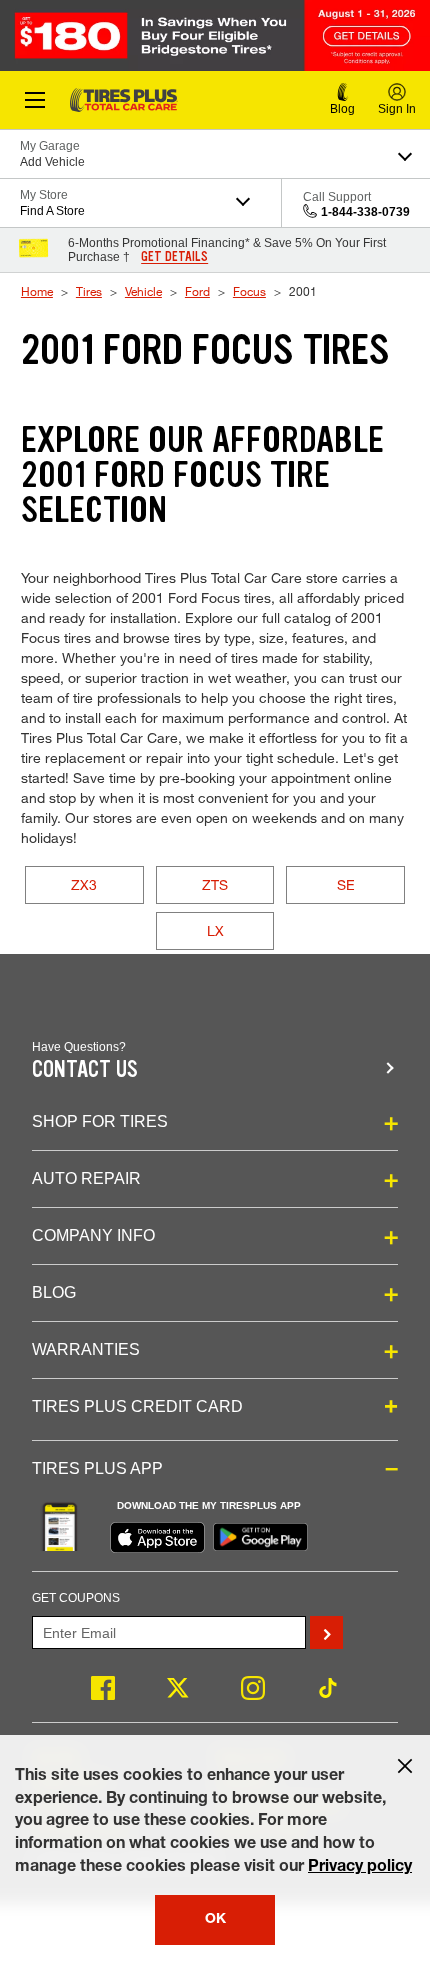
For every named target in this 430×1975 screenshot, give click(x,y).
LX (215, 930)
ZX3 (84, 884)
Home (37, 291)
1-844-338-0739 (365, 212)
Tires (89, 291)
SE (346, 884)
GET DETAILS (174, 257)
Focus (249, 291)
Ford (197, 291)
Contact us (85, 1069)
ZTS (215, 884)
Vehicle (143, 291)
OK (215, 1920)
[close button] (405, 1766)
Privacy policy (360, 1868)
